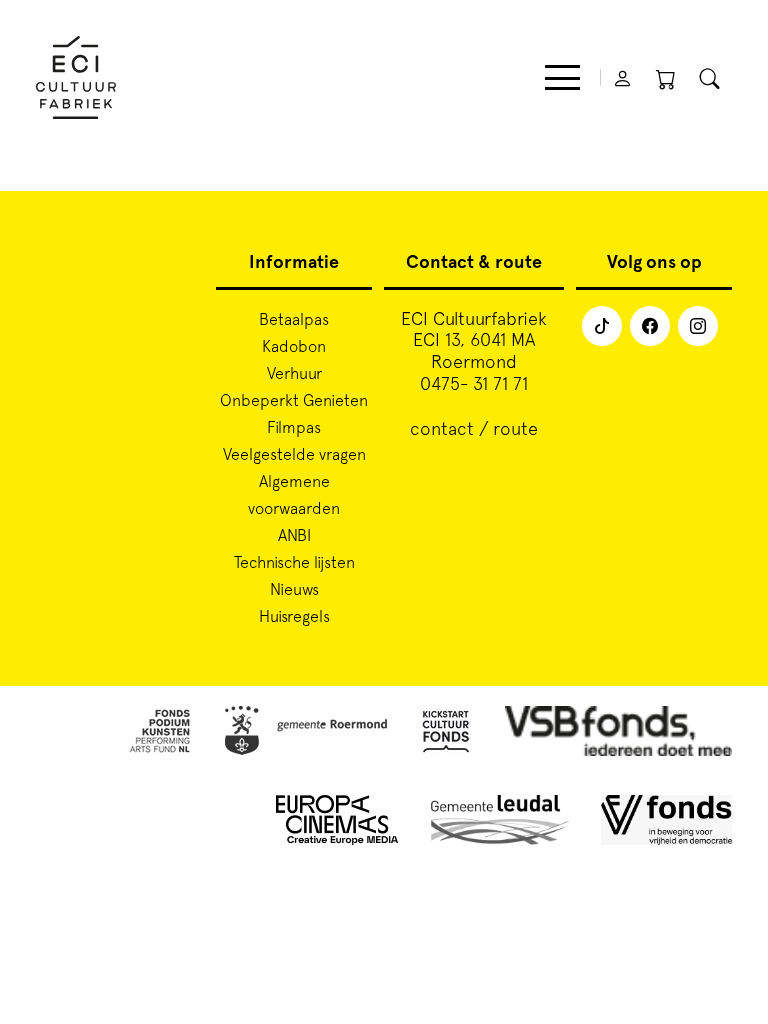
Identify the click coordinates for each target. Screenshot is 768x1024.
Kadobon (294, 346)
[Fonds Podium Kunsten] (159, 734)
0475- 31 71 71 (474, 383)
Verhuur (294, 373)
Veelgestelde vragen (294, 454)
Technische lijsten (294, 562)
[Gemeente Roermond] (306, 734)
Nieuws (294, 589)
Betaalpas (294, 319)
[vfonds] (666, 823)
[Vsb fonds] (618, 734)
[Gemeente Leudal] (500, 823)
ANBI (294, 535)
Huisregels (294, 616)
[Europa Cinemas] (337, 823)
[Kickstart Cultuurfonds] (446, 734)
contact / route (474, 428)
